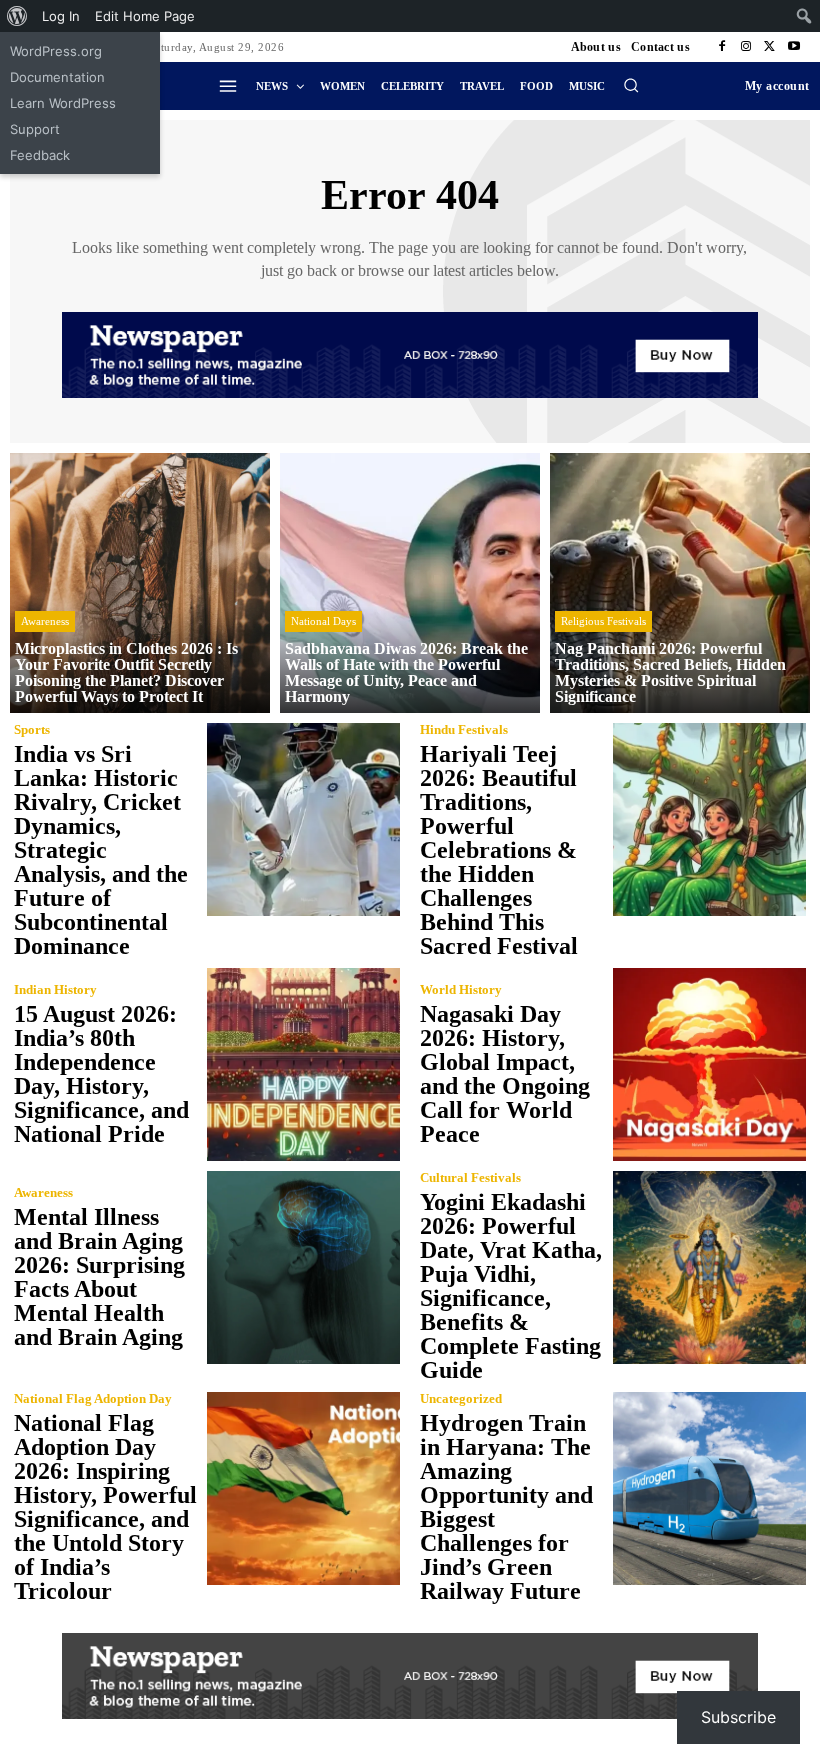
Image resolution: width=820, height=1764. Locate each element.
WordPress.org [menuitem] (56, 51)
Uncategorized (461, 1398)
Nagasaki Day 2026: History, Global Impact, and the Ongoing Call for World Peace (505, 1074)
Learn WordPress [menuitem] (63, 103)
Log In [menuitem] (61, 16)
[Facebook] (722, 47)
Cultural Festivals (470, 1177)
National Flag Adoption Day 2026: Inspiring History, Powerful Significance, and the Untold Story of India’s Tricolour (105, 1507)
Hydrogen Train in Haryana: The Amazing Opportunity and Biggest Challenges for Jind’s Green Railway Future (506, 1507)
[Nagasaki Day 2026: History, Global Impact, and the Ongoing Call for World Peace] (709, 1064)
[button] (631, 85)
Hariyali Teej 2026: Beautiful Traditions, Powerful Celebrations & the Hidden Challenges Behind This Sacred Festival (499, 850)
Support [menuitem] (35, 129)
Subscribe (738, 1717)
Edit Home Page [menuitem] (145, 16)
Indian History (55, 989)
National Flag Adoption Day (93, 1398)
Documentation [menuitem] (57, 77)
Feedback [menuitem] (40, 155)
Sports (32, 729)
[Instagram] (746, 47)
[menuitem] (17, 16)
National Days (323, 621)
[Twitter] (770, 47)
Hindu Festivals (464, 729)
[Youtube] (794, 47)
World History (461, 989)
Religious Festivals (603, 621)
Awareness (45, 621)
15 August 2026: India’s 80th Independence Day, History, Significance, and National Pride (101, 1074)
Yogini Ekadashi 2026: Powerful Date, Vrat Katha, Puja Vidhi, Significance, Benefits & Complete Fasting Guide (511, 1286)
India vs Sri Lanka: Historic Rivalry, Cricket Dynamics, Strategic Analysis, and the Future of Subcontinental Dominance (101, 850)
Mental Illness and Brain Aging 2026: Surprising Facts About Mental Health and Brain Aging (99, 1277)
